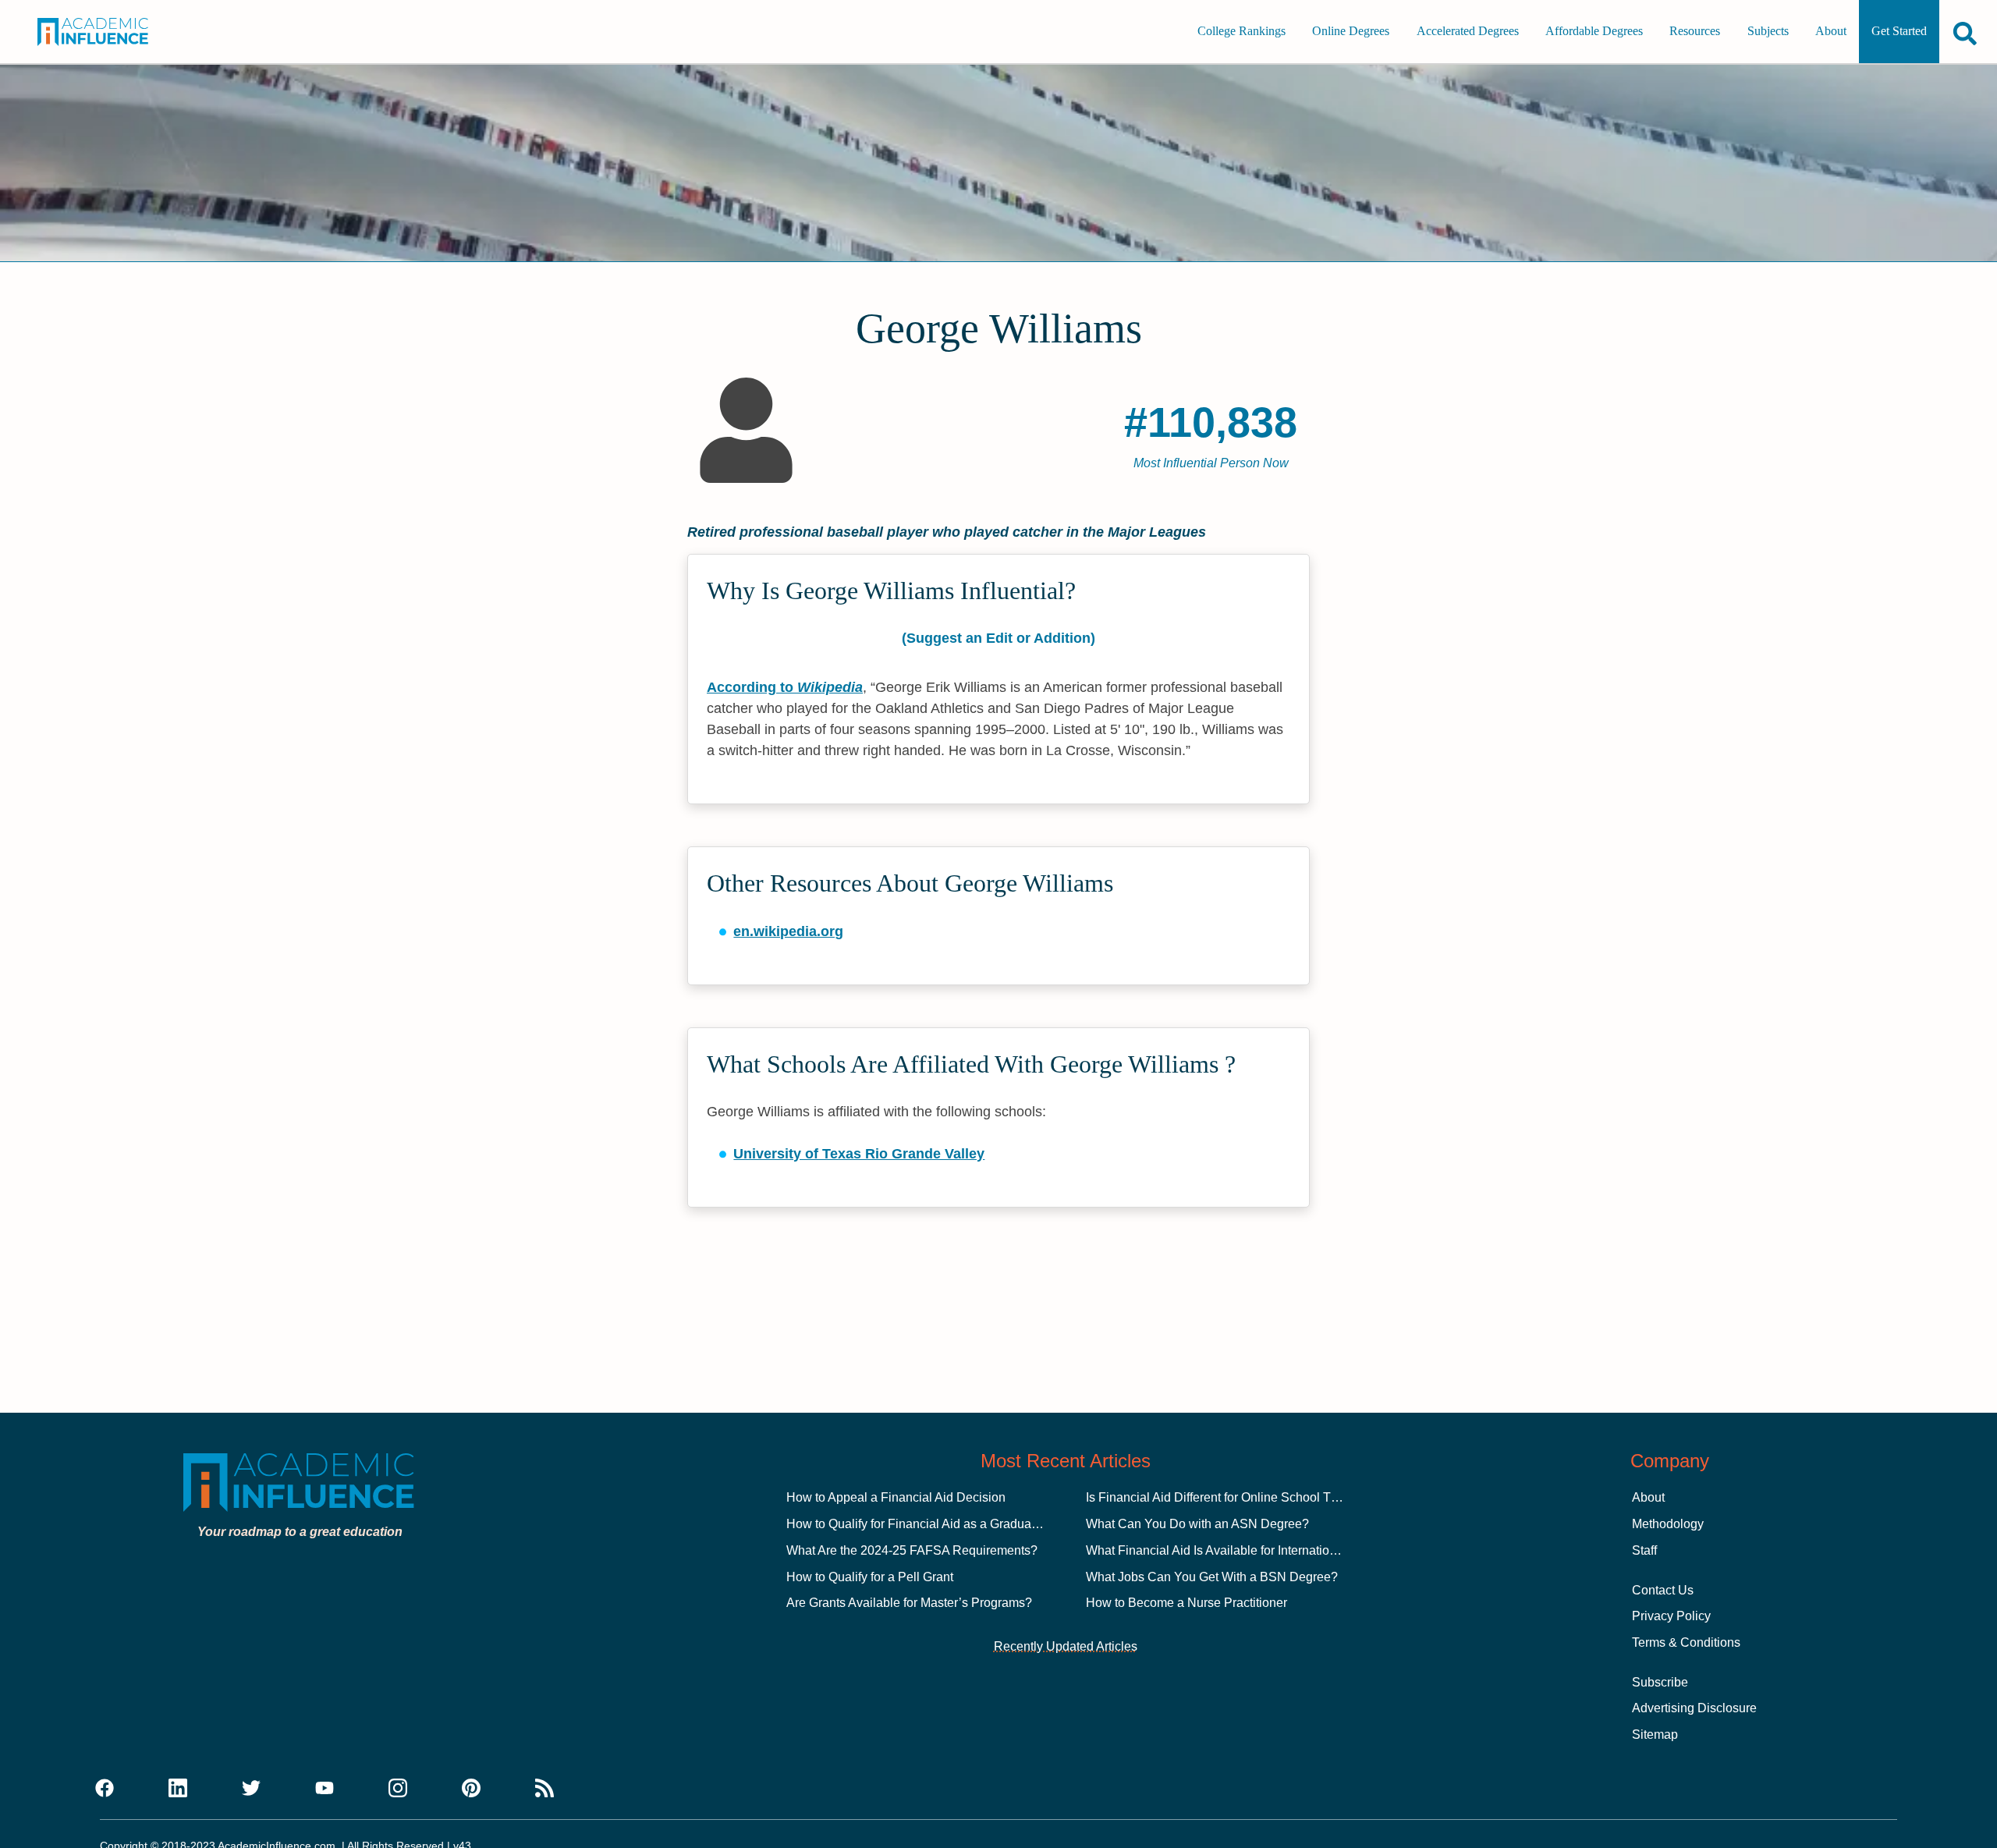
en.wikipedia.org (788, 931)
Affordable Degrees (1594, 32)
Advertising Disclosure (1694, 1708)
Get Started (1899, 32)
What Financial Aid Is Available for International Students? (1246, 1550)
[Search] (1965, 33)
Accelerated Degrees (1468, 32)
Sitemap (1655, 1734)
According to (785, 687)
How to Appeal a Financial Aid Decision (896, 1497)
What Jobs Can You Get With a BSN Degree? (1212, 1577)
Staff (1644, 1550)
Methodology (1668, 1524)
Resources (1695, 32)
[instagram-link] (398, 1789)
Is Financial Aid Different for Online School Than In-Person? (1251, 1497)
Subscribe (1660, 1682)
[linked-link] (178, 1789)
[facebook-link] (105, 1789)
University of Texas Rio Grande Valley (859, 1154)
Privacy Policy (1671, 1616)
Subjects (1768, 32)
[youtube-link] (325, 1789)
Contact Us (1663, 1590)
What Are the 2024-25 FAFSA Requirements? (912, 1550)
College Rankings (1241, 32)
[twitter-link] (251, 1789)
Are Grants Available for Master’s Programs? (909, 1603)
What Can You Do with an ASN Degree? (1197, 1524)
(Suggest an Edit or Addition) (998, 638)
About (1831, 32)
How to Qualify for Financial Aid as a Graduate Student (937, 1524)
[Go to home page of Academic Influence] (111, 32)
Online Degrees (1351, 32)
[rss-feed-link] (544, 1789)
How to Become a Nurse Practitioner (1186, 1603)
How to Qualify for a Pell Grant (870, 1577)
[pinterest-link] (471, 1789)
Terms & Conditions (1686, 1642)
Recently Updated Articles (1066, 1646)
